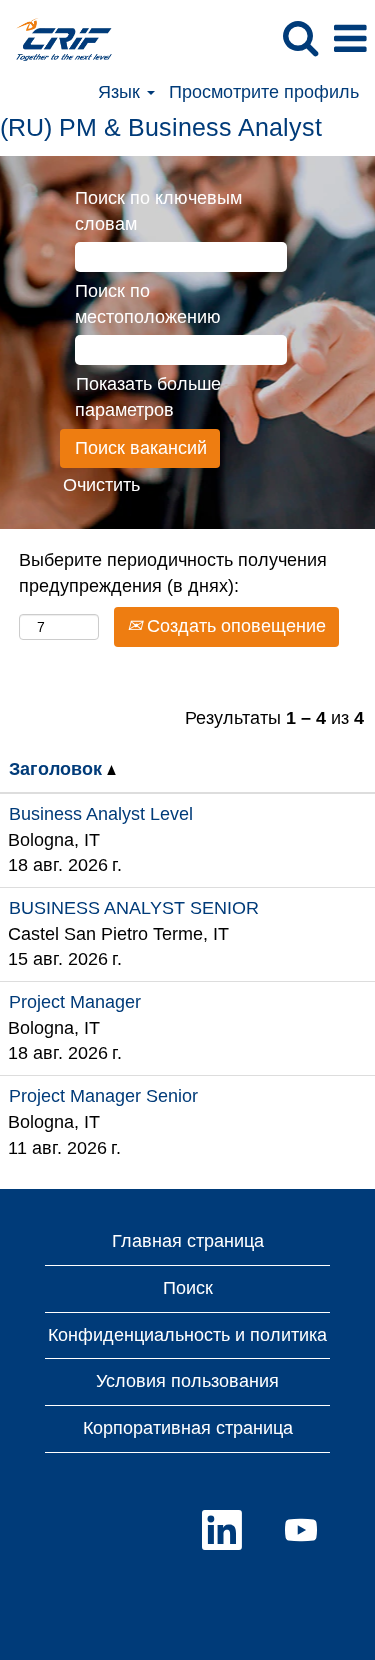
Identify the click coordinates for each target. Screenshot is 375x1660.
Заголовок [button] (58, 769)
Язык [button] (121, 92)
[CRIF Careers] (56, 38)
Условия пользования (187, 1381)
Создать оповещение (234, 626)
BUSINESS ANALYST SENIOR (134, 908)
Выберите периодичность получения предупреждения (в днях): (173, 573)
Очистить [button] (101, 485)
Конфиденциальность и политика (187, 1335)
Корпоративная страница (188, 1428)
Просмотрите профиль (264, 92)
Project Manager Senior (103, 1096)
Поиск (188, 1288)
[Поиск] (300, 39)
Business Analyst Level (101, 814)
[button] (350, 40)
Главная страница (188, 1241)
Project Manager (75, 1002)
